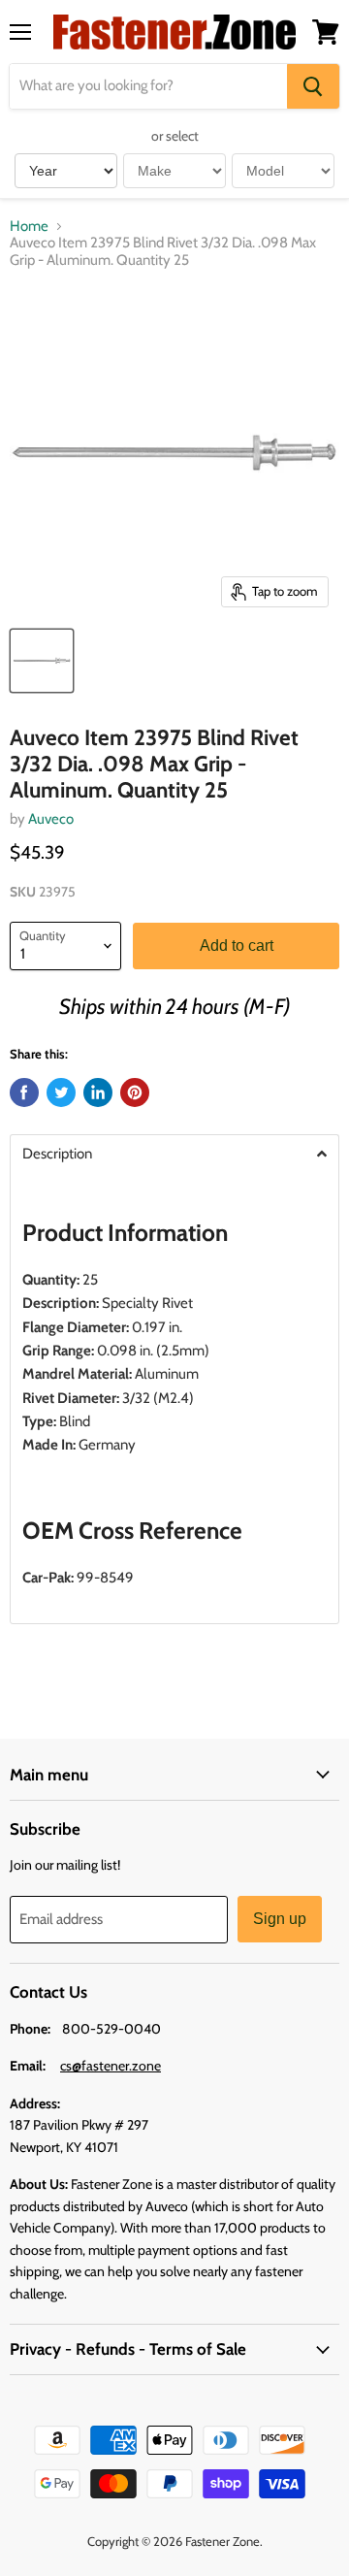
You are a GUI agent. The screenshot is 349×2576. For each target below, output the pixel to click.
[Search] (313, 86)
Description (57, 1154)
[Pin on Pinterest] (135, 1092)
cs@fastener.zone (111, 2066)
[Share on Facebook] (24, 1092)
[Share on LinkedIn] (98, 1092)
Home (29, 227)
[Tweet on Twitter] (61, 1092)
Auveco (51, 819)
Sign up (280, 1919)
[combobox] (148, 86)
